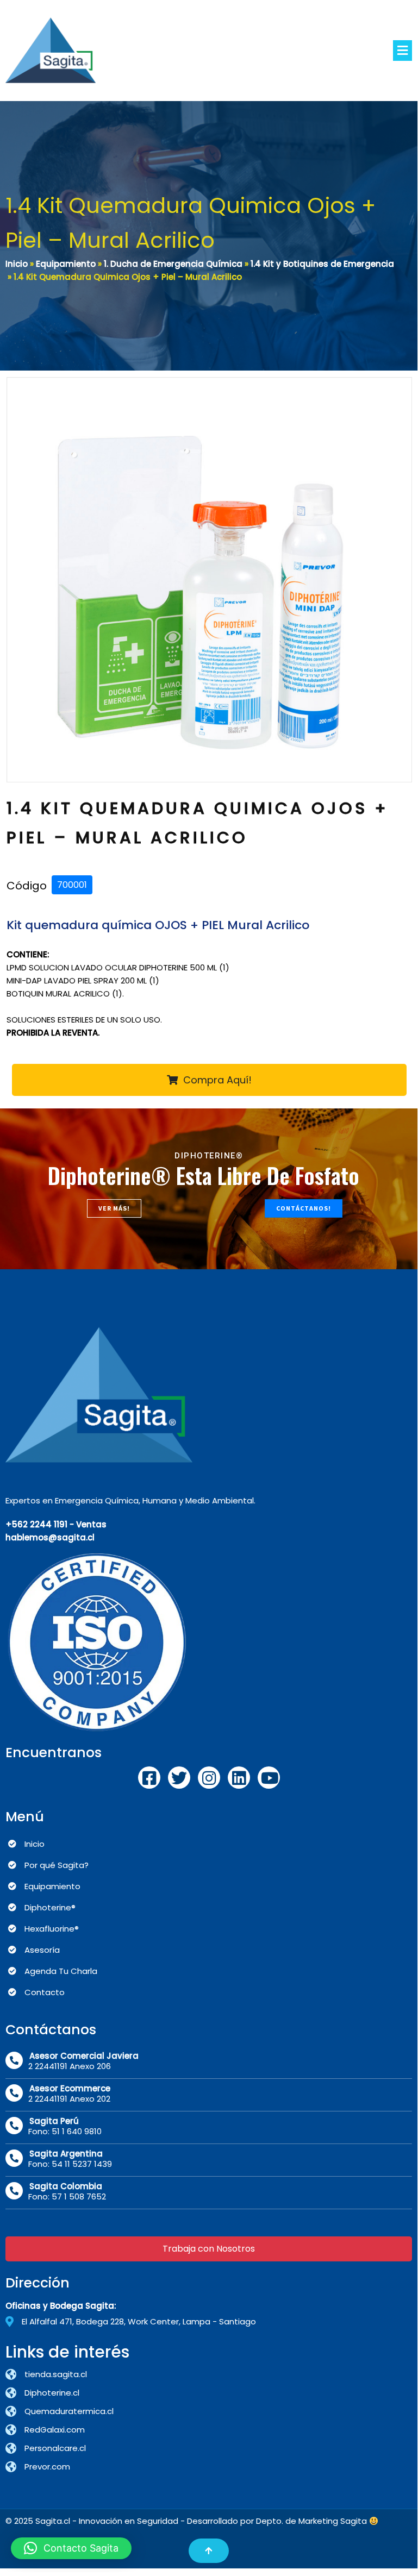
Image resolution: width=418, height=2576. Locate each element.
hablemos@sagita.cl (50, 1537)
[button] (71, 2548)
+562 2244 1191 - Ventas (56, 1524)
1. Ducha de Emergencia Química (173, 264)
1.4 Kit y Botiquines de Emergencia (322, 264)
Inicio (17, 264)
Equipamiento (66, 264)
